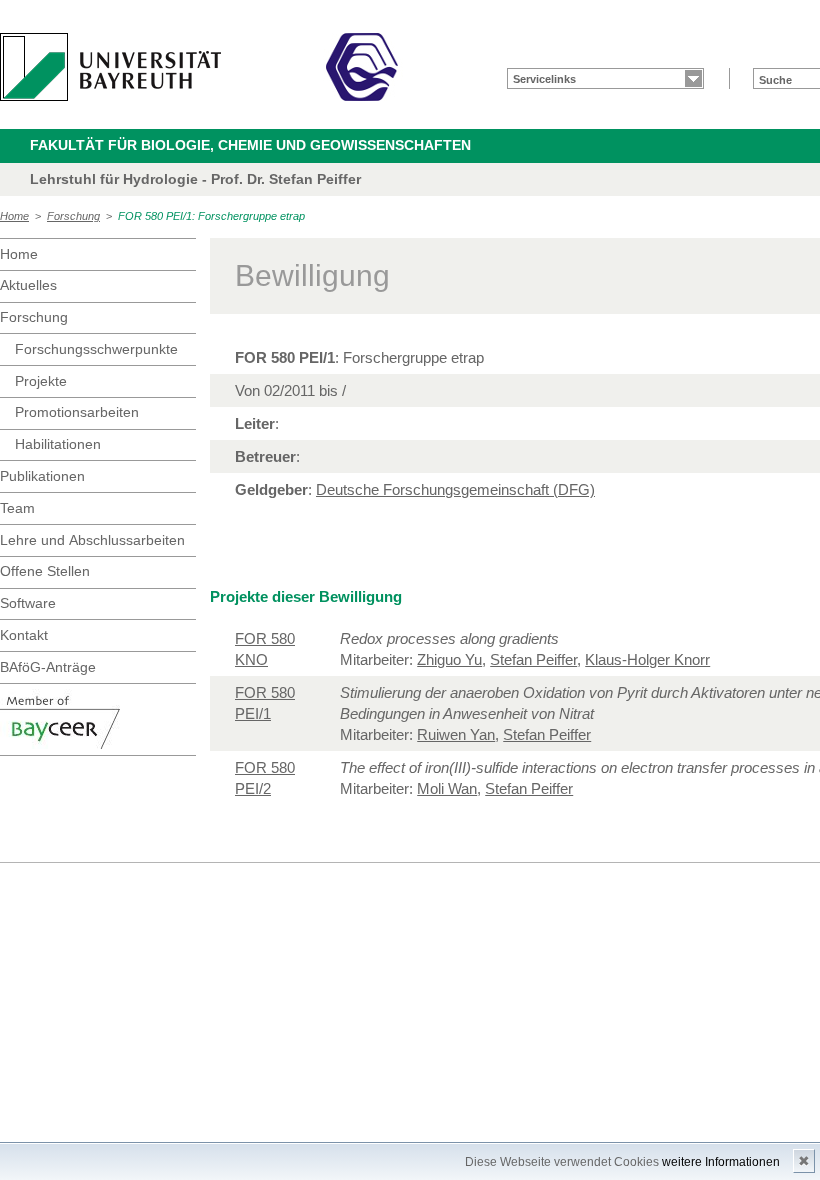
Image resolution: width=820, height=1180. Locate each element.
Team (17, 508)
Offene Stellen (45, 571)
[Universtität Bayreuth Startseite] (110, 67)
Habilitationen (58, 444)
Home (14, 216)
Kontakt (24, 635)
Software (28, 603)
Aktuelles (28, 285)
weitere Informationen (721, 1162)
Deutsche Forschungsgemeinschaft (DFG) (455, 489)
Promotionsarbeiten (77, 412)
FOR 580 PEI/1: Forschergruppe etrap (211, 216)
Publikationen (42, 476)
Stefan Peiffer (533, 659)
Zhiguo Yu (449, 659)
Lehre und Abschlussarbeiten (92, 540)
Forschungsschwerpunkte (96, 349)
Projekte (41, 381)
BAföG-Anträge (48, 667)
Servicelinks (544, 79)
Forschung (73, 216)
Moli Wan (447, 788)
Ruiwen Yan (456, 734)
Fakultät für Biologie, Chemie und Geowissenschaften (250, 145)
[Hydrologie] (362, 67)
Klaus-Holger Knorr (647, 659)
